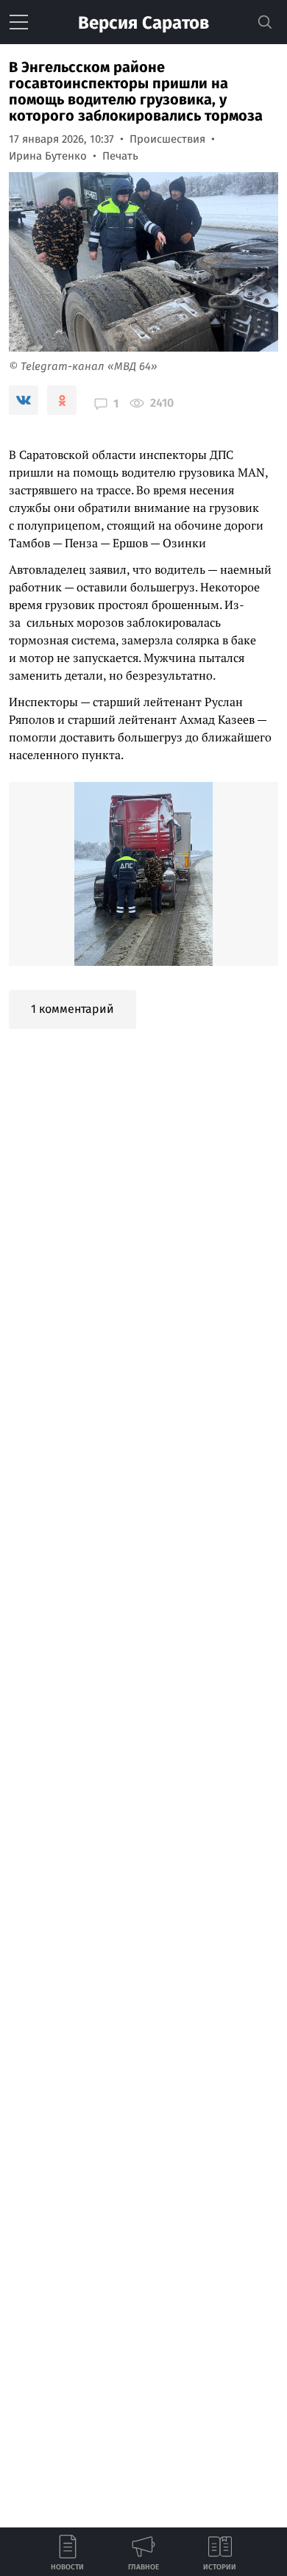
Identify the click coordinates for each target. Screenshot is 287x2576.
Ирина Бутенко (48, 156)
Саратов (143, 23)
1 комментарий (72, 1009)
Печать (120, 156)
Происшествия (167, 139)
